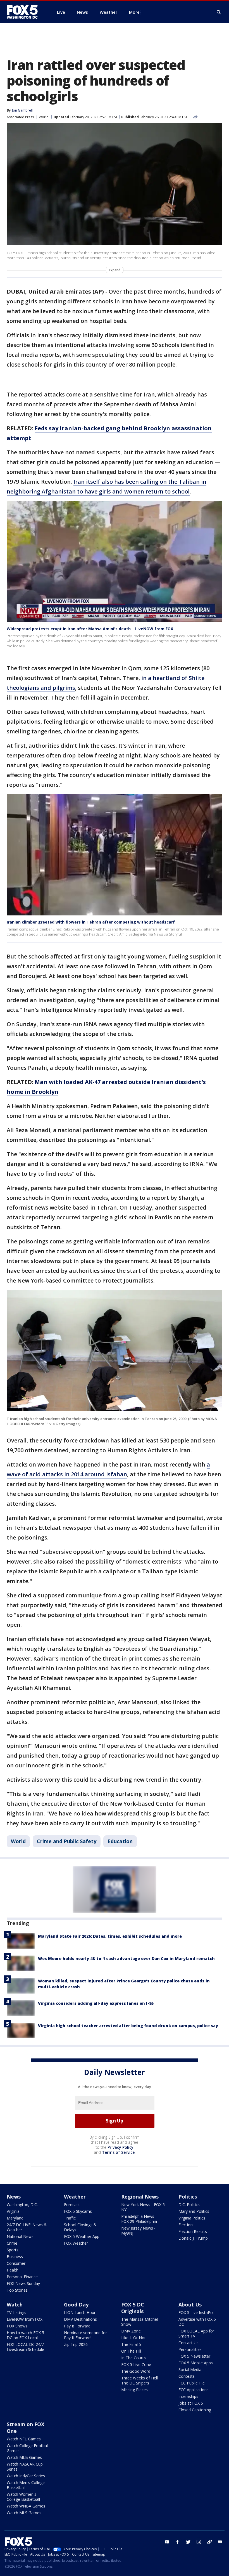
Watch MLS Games (24, 2513)
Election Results (193, 2231)
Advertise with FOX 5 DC (197, 2322)
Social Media (190, 2370)
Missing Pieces (134, 2390)
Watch (15, 2305)
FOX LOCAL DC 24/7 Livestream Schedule (25, 2347)
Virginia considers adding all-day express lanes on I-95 (96, 2003)
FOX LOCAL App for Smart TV (196, 2333)
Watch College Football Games (28, 2448)
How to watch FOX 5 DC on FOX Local (25, 2335)
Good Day (76, 2305)
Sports (13, 2250)
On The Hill (131, 2351)
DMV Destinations (80, 2319)
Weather (75, 2197)
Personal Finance (22, 2277)
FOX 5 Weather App (82, 2236)
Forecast (72, 2205)
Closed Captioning (195, 2410)
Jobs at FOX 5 (191, 2403)
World (44, 117)
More (134, 12)
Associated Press (20, 117)
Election (186, 2225)
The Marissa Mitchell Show (140, 2322)
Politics (188, 2197)
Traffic (70, 2218)
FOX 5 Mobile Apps (196, 2363)
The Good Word (136, 2371)
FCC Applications (194, 2390)
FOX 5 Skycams (78, 2211)
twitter (188, 2542)
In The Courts (133, 2358)
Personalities (190, 2349)
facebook (178, 2542)
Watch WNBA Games (26, 2506)
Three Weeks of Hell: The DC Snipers (140, 2380)
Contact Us (189, 2343)
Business (15, 2257)
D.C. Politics (189, 2205)
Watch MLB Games (24, 2457)
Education (120, 1841)
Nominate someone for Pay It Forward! (85, 2335)
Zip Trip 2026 (76, 2344)
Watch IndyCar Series (26, 2476)
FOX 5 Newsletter (194, 2356)
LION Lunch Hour (80, 2312)
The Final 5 (131, 2344)
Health (13, 2270)
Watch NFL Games (24, 2439)
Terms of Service (118, 2152)
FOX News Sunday (23, 2283)
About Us (190, 2305)
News (14, 2197)
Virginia (13, 2211)
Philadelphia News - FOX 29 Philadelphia (139, 2219)
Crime (12, 2243)
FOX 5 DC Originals (133, 2308)
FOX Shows (17, 2326)
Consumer (16, 2263)
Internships (188, 2396)
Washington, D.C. (22, 2205)
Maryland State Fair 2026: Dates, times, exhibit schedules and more (110, 1936)
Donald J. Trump (193, 2238)
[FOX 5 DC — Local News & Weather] (25, 12)
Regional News (140, 2197)
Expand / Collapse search (219, 12)
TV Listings (16, 2312)
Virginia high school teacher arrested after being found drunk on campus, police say (128, 2026)
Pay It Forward (77, 2326)
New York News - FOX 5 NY (143, 2207)
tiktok (209, 2542)
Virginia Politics (192, 2218)
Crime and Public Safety (67, 1841)
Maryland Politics (194, 2211)
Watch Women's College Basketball (23, 2497)
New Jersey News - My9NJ (138, 2231)
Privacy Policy (121, 2147)
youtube (167, 2542)
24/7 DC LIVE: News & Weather (27, 2227)
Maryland (15, 2218)
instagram (199, 2542)
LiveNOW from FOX (25, 2319)
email (220, 2542)
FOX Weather (76, 2243)
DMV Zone (131, 2331)
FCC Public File (192, 2383)
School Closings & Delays (80, 2227)
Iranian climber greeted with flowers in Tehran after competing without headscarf (91, 922)
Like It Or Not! (134, 2338)
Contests (187, 2376)
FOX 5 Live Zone (136, 2364)
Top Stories (17, 2290)
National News (20, 2236)
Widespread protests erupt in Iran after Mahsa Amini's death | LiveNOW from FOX (90, 629)
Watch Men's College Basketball (26, 2485)
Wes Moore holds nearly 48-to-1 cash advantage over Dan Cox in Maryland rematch (126, 1958)
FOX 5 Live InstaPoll (196, 2312)
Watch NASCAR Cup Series (25, 2467)
